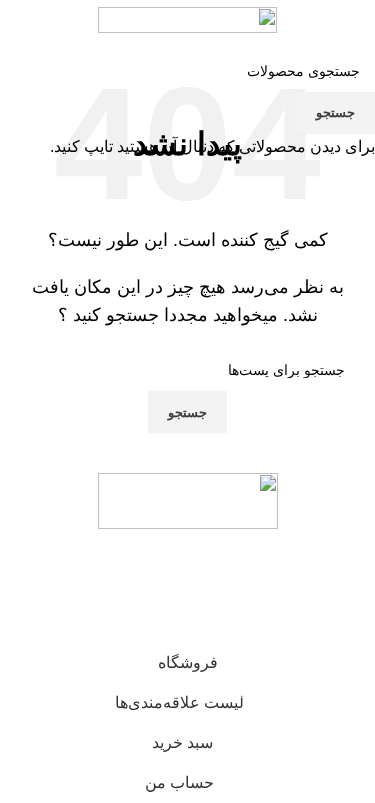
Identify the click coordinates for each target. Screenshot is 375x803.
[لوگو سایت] (187, 18)
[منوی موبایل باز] (352, 20)
